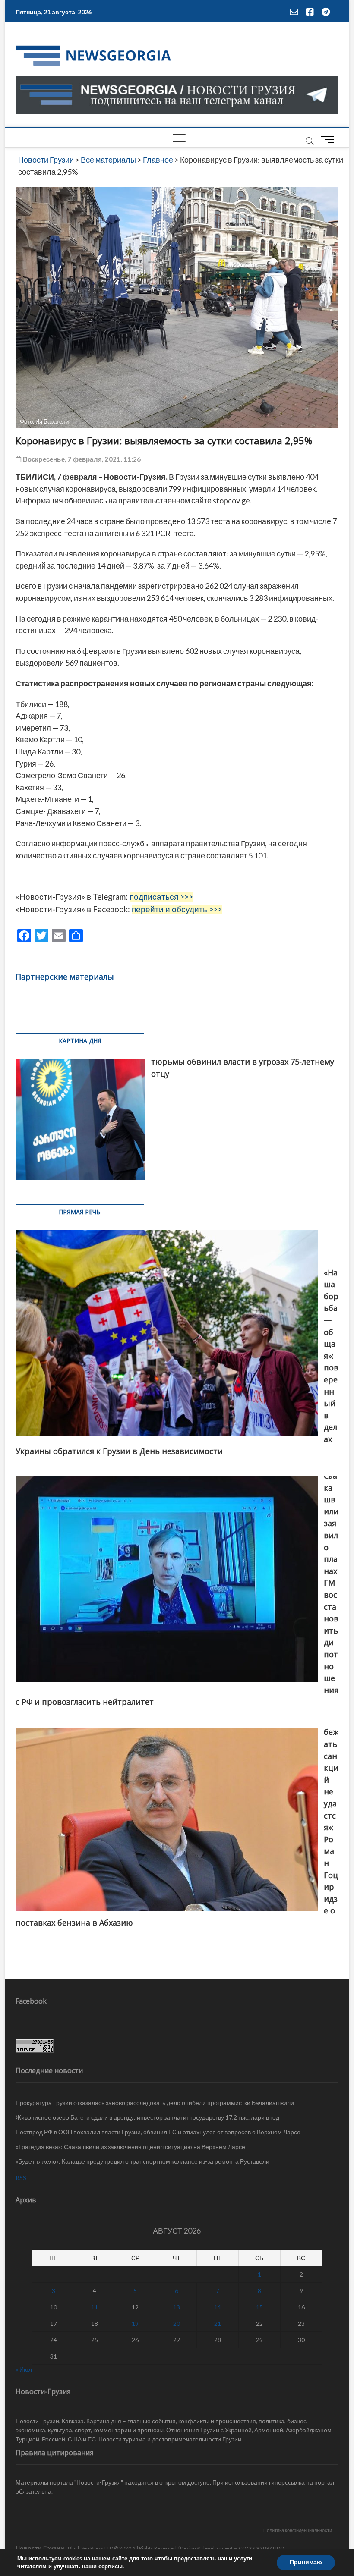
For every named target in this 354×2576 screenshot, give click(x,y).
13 (177, 2307)
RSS (21, 2178)
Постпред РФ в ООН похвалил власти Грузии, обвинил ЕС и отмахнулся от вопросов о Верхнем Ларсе (158, 2132)
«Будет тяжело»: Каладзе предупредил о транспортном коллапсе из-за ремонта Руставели (142, 2161)
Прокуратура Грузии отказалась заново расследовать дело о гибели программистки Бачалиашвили (155, 2103)
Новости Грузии (40, 2548)
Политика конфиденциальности (298, 2530)
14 (218, 2307)
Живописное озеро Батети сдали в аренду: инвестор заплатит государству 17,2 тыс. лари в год (147, 2117)
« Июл (24, 2369)
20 (177, 2323)
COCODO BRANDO (262, 2548)
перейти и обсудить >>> (177, 909)
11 (95, 2307)
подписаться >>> (161, 897)
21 (218, 2323)
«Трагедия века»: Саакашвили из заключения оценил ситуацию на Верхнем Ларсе (130, 2147)
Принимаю (306, 2562)
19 (135, 2323)
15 (259, 2307)
